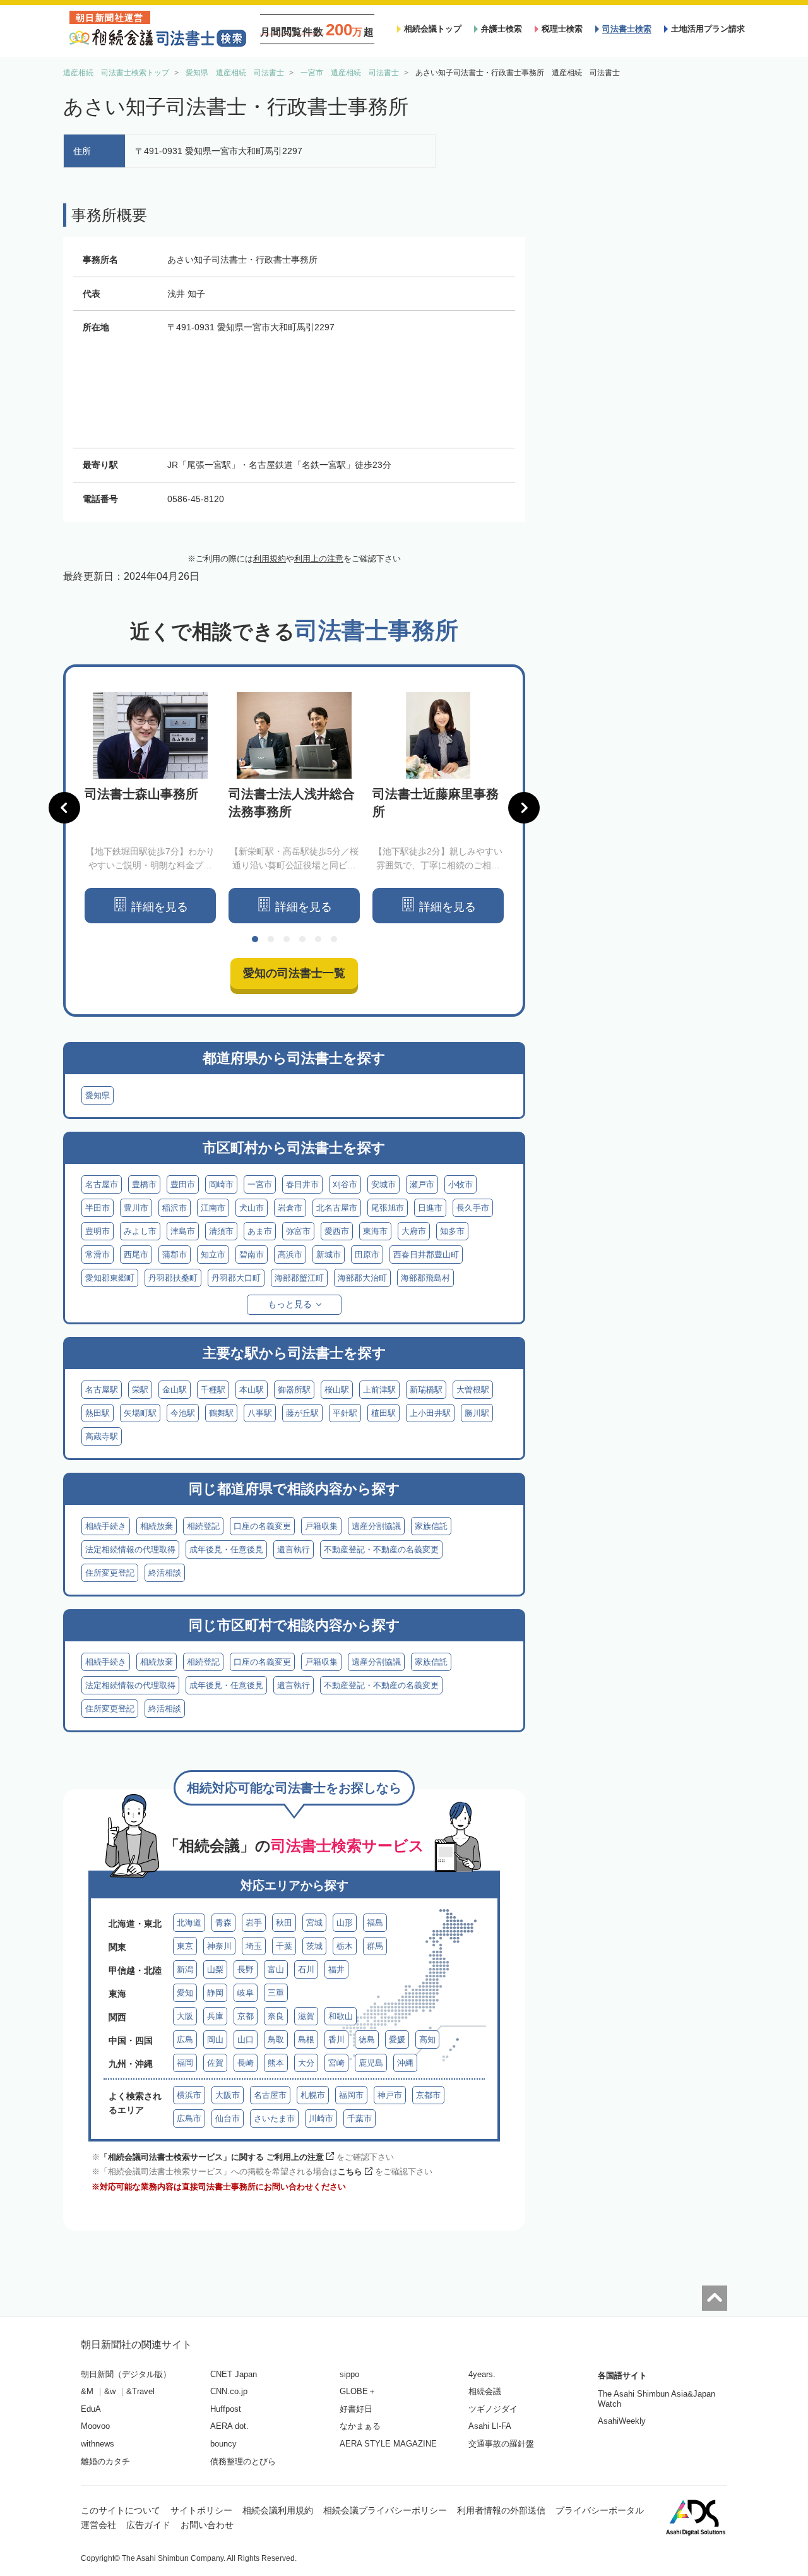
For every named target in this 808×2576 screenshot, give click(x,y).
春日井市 (302, 1184)
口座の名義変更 (262, 1526)
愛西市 (337, 1231)
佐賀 (215, 2063)
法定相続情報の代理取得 (130, 1549)
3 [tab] (287, 939)
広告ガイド (148, 2525)
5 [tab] (318, 939)
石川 (306, 1969)
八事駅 (260, 1413)
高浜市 (290, 1255)
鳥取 (276, 2040)
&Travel (140, 2391)
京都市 (428, 2095)
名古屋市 (102, 1184)
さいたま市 (274, 2118)
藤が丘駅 (302, 1413)
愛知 (185, 1993)
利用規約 (270, 559)
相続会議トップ (433, 29)
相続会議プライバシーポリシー (385, 2510)
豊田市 (183, 1184)
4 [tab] (302, 939)
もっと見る (290, 1304)
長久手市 (473, 1208)
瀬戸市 (422, 1184)
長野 (246, 1969)
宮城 (314, 1923)
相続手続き (106, 1526)
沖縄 (405, 2063)
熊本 (276, 2063)
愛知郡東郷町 (110, 1278)
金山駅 (175, 1390)
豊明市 (98, 1231)
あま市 (260, 1231)
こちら (350, 2172)
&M (87, 2391)
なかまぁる (360, 2426)
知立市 (213, 1255)
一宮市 (260, 1184)
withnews (98, 2444)
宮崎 (336, 2063)
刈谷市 (345, 1184)
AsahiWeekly (622, 2421)
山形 (345, 1923)
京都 (246, 2016)
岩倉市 (290, 1208)
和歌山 (341, 2016)
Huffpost (226, 2409)
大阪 (185, 2016)
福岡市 (351, 2095)
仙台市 (228, 2118)
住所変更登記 (110, 1573)
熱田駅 (98, 1413)
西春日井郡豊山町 (426, 1255)
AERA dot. (229, 2426)
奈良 (276, 2016)
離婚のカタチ (105, 2461)
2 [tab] (271, 939)
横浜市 (189, 2095)
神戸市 (390, 2095)
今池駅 (183, 1413)
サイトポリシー (201, 2510)
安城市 (383, 1184)
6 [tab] (334, 939)
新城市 (329, 1255)
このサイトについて (121, 2510)
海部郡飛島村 (425, 1278)
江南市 (213, 1208)
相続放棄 (157, 1526)
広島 (185, 2040)
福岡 (185, 2063)
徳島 (367, 2040)
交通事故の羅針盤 (501, 2444)
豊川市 (136, 1208)
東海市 (375, 1231)
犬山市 (252, 1208)
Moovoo (95, 2426)
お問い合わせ (207, 2525)
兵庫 (215, 2016)
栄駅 (140, 1390)
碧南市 (252, 1255)
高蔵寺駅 (102, 1436)
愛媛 (397, 2040)
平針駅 (345, 1413)
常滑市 (98, 1255)
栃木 (345, 1946)
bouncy (223, 2444)
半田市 (98, 1208)
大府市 (414, 1231)
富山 (276, 1969)
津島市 (183, 1231)
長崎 (246, 2063)
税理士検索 (562, 29)
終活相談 (165, 1573)
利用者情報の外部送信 (501, 2510)
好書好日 (356, 2409)
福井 (336, 1969)
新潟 (185, 1969)
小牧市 (460, 1184)
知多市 (452, 1231)
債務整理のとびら (243, 2461)
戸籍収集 (321, 1526)
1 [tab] (255, 939)
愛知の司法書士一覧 (294, 973)
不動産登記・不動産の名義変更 (381, 1549)
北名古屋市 (337, 1208)
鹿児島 (371, 2063)
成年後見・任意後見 (226, 1549)
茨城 (314, 1946)
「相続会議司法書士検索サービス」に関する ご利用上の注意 (212, 2157)
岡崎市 (221, 1184)
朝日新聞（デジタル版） (126, 2374)
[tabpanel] (150, 808)
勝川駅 (477, 1413)
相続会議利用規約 (278, 2510)
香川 (336, 2040)
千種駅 (213, 1390)
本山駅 (252, 1390)
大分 (306, 2063)
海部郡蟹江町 (299, 1278)
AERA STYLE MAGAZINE (388, 2444)
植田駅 (383, 1413)
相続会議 (485, 2391)
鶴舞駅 (221, 1413)
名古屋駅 (102, 1390)
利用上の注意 (319, 559)
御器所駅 (294, 1390)
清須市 (221, 1231)
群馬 (375, 1946)
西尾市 (136, 1255)
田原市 (367, 1255)
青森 (223, 1923)
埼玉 (254, 1946)
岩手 (254, 1923)
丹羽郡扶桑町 (173, 1278)
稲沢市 (175, 1208)
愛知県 (98, 1095)
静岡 (215, 1993)
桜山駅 (337, 1390)
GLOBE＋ (358, 2391)
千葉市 (359, 2118)
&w (110, 2391)
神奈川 (219, 1946)
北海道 (189, 1923)
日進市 (430, 1208)
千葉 (284, 1946)
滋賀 (306, 2016)
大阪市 (228, 2095)
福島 (375, 1923)
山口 (246, 2040)
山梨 (215, 1969)
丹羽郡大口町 (236, 1278)
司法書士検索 (627, 29)
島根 (306, 2040)
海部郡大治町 (362, 1278)
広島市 (189, 2118)
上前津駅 (379, 1390)
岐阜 (246, 1993)
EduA (91, 2409)
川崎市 (321, 2118)
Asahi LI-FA (490, 2426)
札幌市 (313, 2095)
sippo (349, 2374)
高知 (427, 2040)
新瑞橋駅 (426, 1390)
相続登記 (203, 1526)
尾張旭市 (388, 1208)
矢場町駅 (140, 1413)
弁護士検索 (502, 29)
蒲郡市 (175, 1255)
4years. (482, 2374)
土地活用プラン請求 (708, 29)
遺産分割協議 (376, 1526)
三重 (276, 1993)
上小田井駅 (430, 1413)
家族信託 (431, 1526)
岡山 (215, 2040)
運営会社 (98, 2525)
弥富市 (298, 1231)
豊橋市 (144, 1184)
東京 (185, 1946)
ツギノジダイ (493, 2409)
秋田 (284, 1923)
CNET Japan (234, 2374)
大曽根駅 (473, 1390)
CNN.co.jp (229, 2391)
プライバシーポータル (600, 2510)
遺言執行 (294, 1549)
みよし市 (140, 1231)
